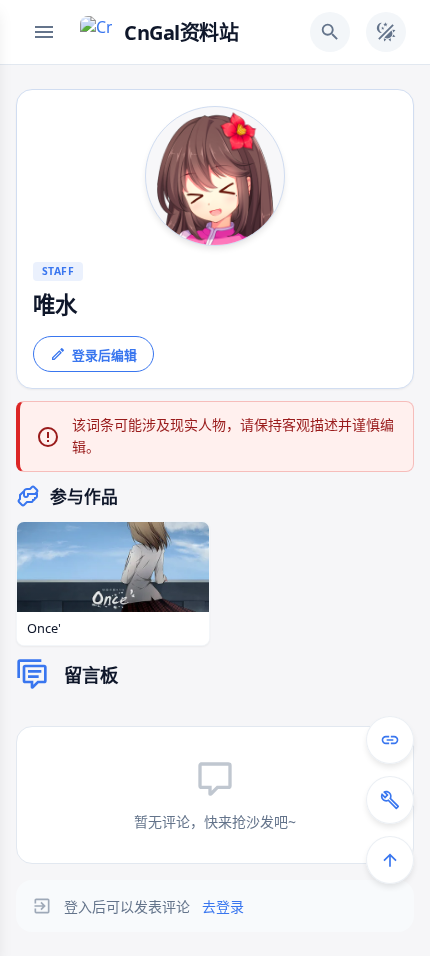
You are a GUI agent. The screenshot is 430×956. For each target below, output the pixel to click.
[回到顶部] (390, 860)
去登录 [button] (223, 906)
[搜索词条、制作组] (330, 32)
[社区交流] (390, 740)
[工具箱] (390, 800)
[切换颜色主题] (386, 32)
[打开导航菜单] (44, 32)
